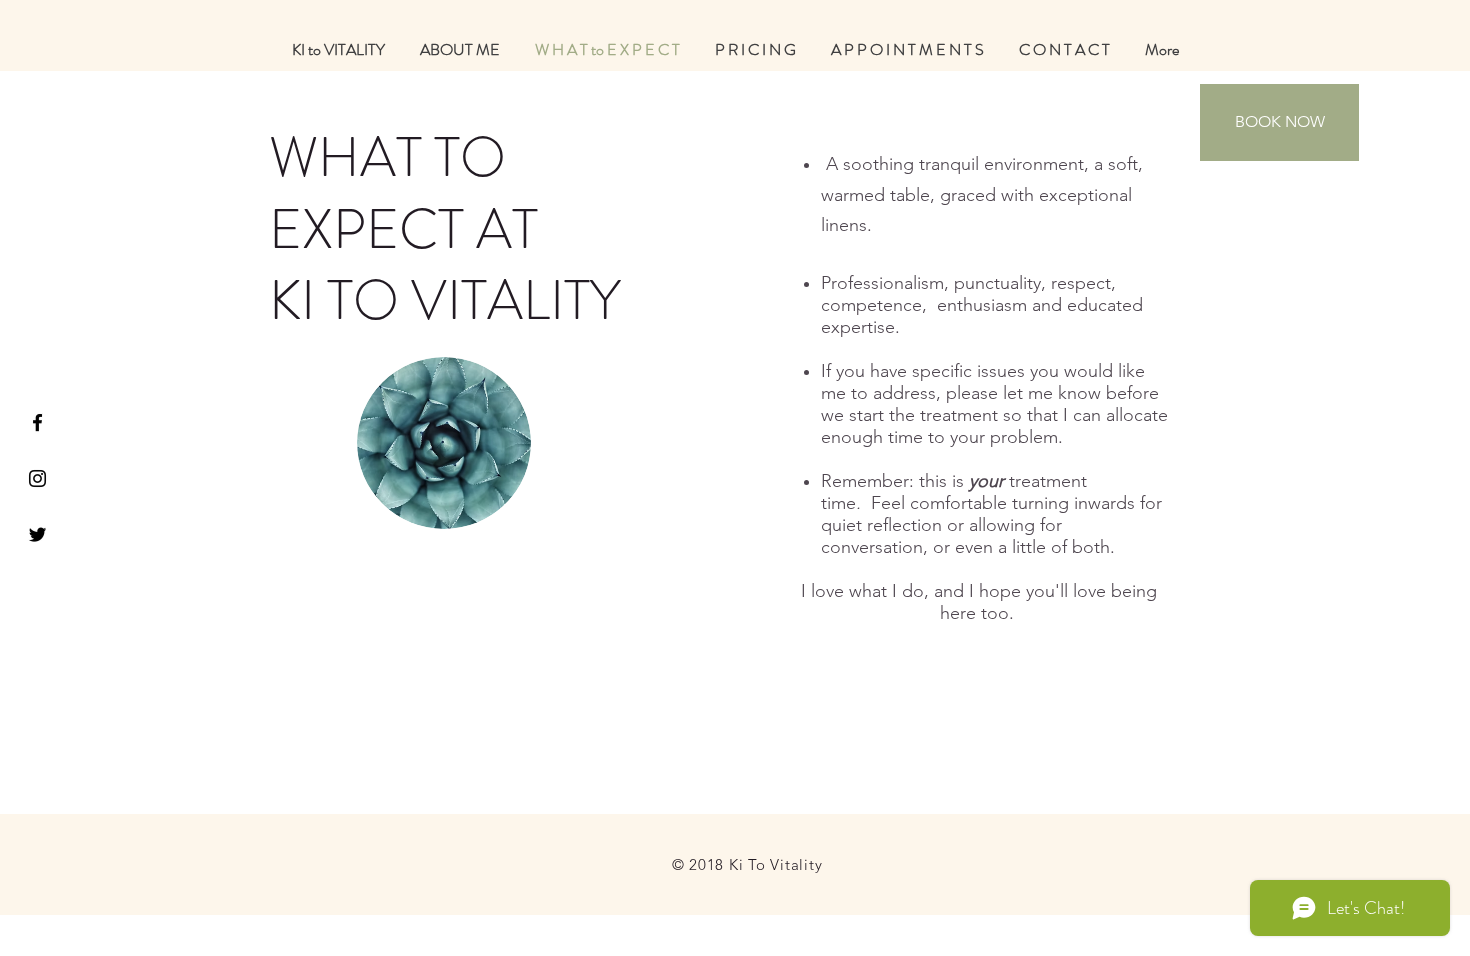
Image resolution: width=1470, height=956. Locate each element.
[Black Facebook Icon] (37, 422)
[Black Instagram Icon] (37, 478)
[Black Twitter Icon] (37, 534)
